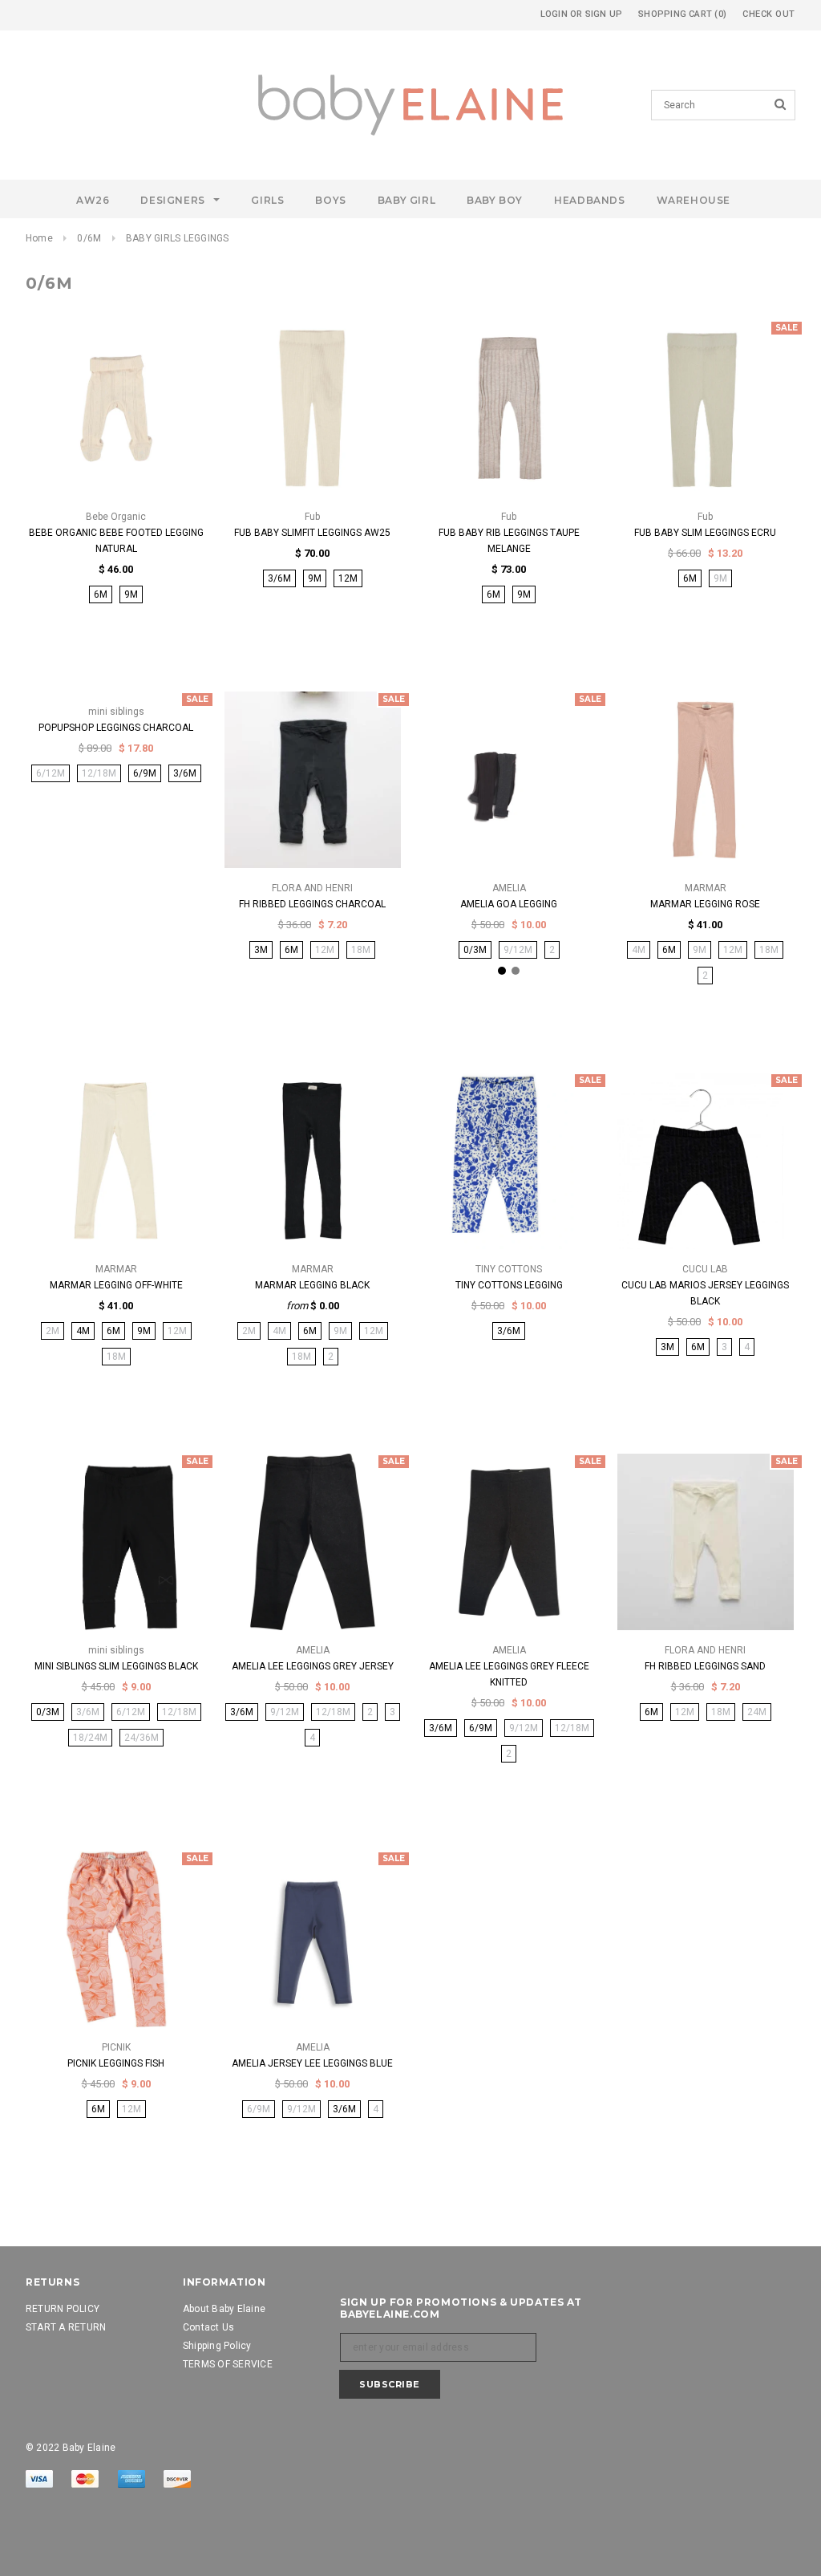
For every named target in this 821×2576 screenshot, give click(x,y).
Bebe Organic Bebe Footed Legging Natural (116, 541)
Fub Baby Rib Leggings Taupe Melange (509, 541)
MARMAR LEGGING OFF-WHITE (116, 1285)
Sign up (604, 14)
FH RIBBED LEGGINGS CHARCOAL (312, 904)
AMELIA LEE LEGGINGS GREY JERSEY (313, 1666)
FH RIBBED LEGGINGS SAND (705, 1666)
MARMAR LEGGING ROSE (705, 904)
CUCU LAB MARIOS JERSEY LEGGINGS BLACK (705, 1293)
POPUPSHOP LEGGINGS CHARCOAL (116, 728)
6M (101, 594)
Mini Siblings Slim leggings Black (116, 1666)
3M (261, 950)
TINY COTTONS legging (509, 1285)
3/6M (279, 578)
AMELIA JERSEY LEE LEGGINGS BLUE (312, 2063)
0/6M (89, 238)
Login (554, 14)
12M (348, 578)
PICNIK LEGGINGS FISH (116, 2063)
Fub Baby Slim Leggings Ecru (705, 533)
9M (131, 594)
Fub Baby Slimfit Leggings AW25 (312, 533)
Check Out (769, 14)
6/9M (145, 773)
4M (83, 1331)
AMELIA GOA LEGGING (509, 904)
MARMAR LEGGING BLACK (312, 1285)
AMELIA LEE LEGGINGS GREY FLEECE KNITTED (509, 1674)
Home (39, 238)
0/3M (475, 950)
